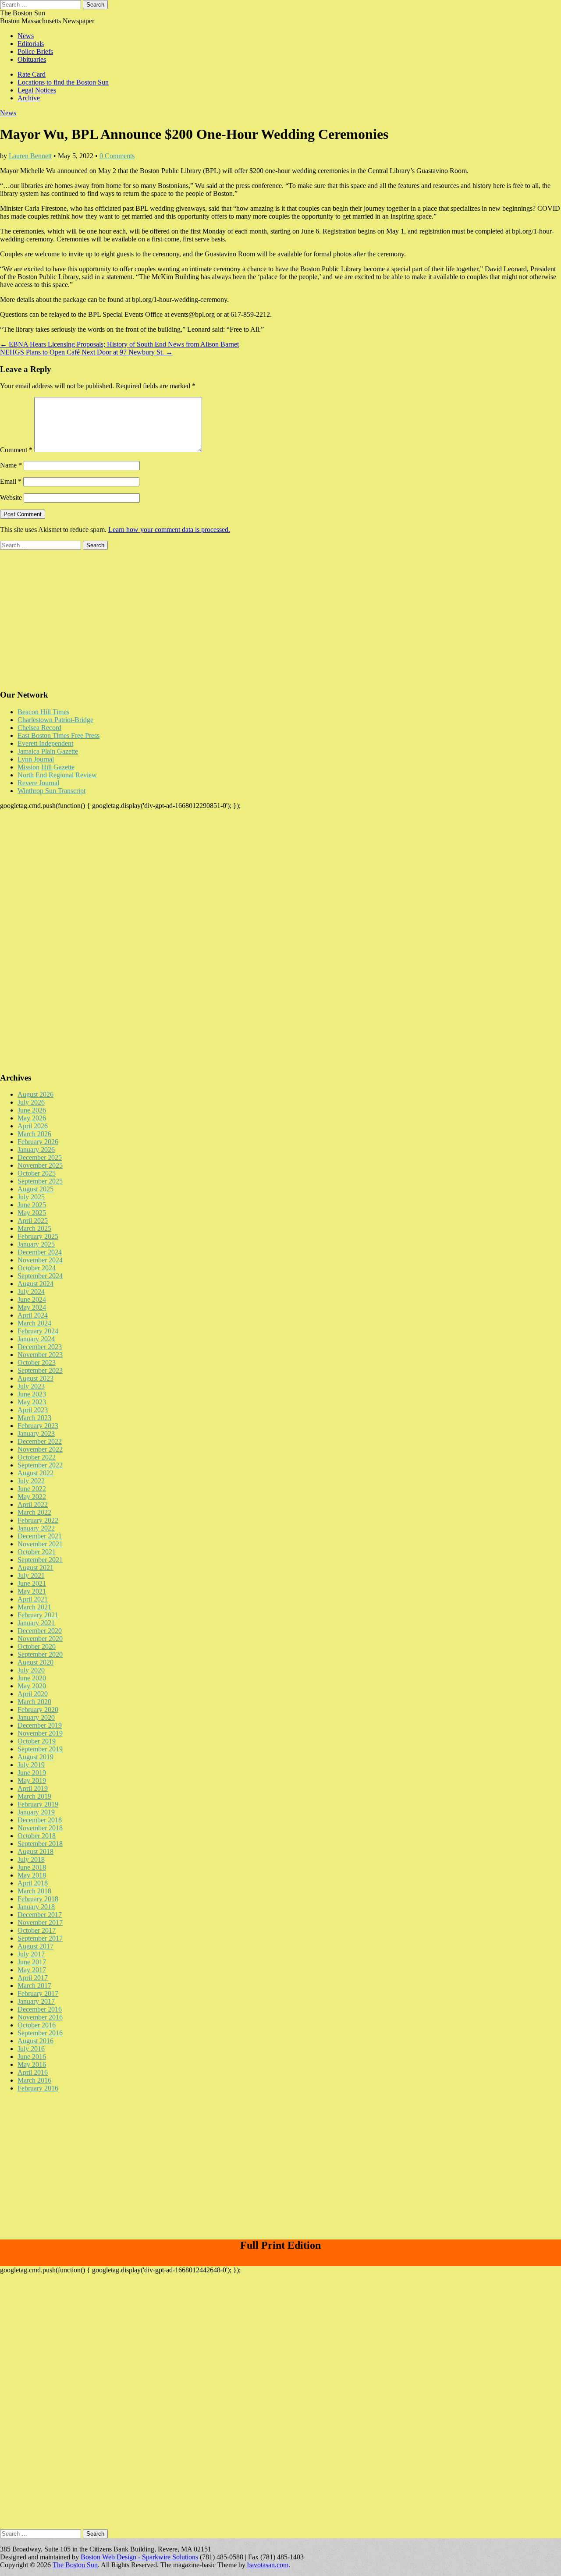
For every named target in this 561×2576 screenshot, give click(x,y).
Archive (29, 98)
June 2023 (32, 1394)
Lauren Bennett (30, 156)
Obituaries (32, 59)
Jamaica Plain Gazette (48, 751)
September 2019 (40, 1749)
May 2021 (32, 1591)
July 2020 (31, 1670)
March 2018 (34, 1891)
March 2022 (34, 1512)
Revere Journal (38, 783)
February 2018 (38, 1899)
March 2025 (34, 1228)
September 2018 (40, 1844)
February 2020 (38, 1710)
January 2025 (36, 1244)
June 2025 (32, 1205)
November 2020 (40, 1639)
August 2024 (36, 1284)
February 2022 (38, 1520)
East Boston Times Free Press (59, 735)
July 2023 (31, 1386)
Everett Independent (45, 743)
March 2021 (34, 1607)
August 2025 (36, 1189)
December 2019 (40, 1725)
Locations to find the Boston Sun (63, 82)
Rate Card (32, 74)
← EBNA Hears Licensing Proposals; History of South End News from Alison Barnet (119, 344)
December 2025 (40, 1157)
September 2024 (40, 1276)
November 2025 (40, 1165)
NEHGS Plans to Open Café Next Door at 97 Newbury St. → (86, 352)
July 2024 (31, 1292)
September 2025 (40, 1181)
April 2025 (33, 1221)
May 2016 (32, 2064)
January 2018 (36, 1907)
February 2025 (38, 1236)
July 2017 (31, 1954)
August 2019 (36, 1757)
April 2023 (33, 1410)
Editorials (31, 44)
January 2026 (36, 1150)
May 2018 (32, 1875)
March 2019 (34, 1796)
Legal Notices (37, 90)
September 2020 (40, 1654)
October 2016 (37, 2025)
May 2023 (32, 1402)
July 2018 (31, 1859)
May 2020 (32, 1686)
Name (11, 465)
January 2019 (36, 1812)
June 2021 (32, 1583)
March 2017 (34, 1986)
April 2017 (33, 1978)
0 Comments (117, 156)
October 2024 (37, 1268)
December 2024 (40, 1252)
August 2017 (36, 1946)
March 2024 (34, 1323)
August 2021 (36, 1568)
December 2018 (40, 1820)
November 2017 (40, 1922)
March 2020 (34, 1702)
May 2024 (32, 1307)
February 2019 (38, 1804)
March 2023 (34, 1418)
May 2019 (32, 1781)
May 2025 (32, 1213)
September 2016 (40, 2033)
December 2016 (40, 2009)
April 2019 (33, 1788)
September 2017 (40, 1938)
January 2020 (36, 1717)
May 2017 (32, 1970)
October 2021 (37, 1552)
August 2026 (36, 1094)
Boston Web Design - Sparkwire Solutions (139, 2557)
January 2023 (36, 1433)
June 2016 (32, 2057)
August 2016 (36, 2041)
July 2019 (31, 1765)
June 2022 (32, 1489)
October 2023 (37, 1362)
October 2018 (37, 1836)
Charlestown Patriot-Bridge (55, 720)
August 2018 (36, 1851)
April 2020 (33, 1694)
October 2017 (37, 1930)
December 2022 (40, 1441)
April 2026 (33, 1126)
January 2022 (36, 1528)
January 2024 (36, 1339)
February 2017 (38, 1993)
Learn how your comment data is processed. (169, 530)
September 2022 (40, 1465)
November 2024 (40, 1260)
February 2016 (38, 2088)
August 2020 (36, 1662)
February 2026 (38, 1142)
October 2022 (37, 1457)
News (26, 36)
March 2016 (34, 2080)
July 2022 (31, 1481)
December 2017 (40, 1915)
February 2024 (38, 1331)
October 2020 (37, 1646)
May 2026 (32, 1118)
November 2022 (40, 1449)
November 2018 (40, 1828)
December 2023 (40, 1347)
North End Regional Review (57, 775)
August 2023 (36, 1378)
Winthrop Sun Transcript (51, 791)
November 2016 (40, 2017)
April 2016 (33, 2072)
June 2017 (32, 1962)
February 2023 (38, 1426)
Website (11, 498)
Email (11, 481)
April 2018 (33, 1883)
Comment (16, 450)
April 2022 (33, 1504)
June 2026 (32, 1110)
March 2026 (34, 1134)
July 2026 (31, 1102)
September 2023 (40, 1370)
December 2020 (40, 1631)
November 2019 (40, 1733)
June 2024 (32, 1299)
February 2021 (38, 1615)
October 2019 (37, 1741)
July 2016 (31, 2049)
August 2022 (36, 1473)
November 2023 (40, 1355)
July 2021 (31, 1575)
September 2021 (40, 1560)
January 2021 (36, 1623)
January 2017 (36, 2001)
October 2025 (37, 1173)
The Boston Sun (23, 13)
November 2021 (40, 1544)
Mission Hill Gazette (46, 767)
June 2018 (32, 1867)
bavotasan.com (268, 2565)
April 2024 (33, 1315)
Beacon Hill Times (43, 712)
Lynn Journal (36, 759)
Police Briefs (35, 51)
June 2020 (32, 1678)
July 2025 (31, 1197)
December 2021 (40, 1536)
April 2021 (33, 1599)
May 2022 (32, 1497)
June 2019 (32, 1773)
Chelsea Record (39, 728)
